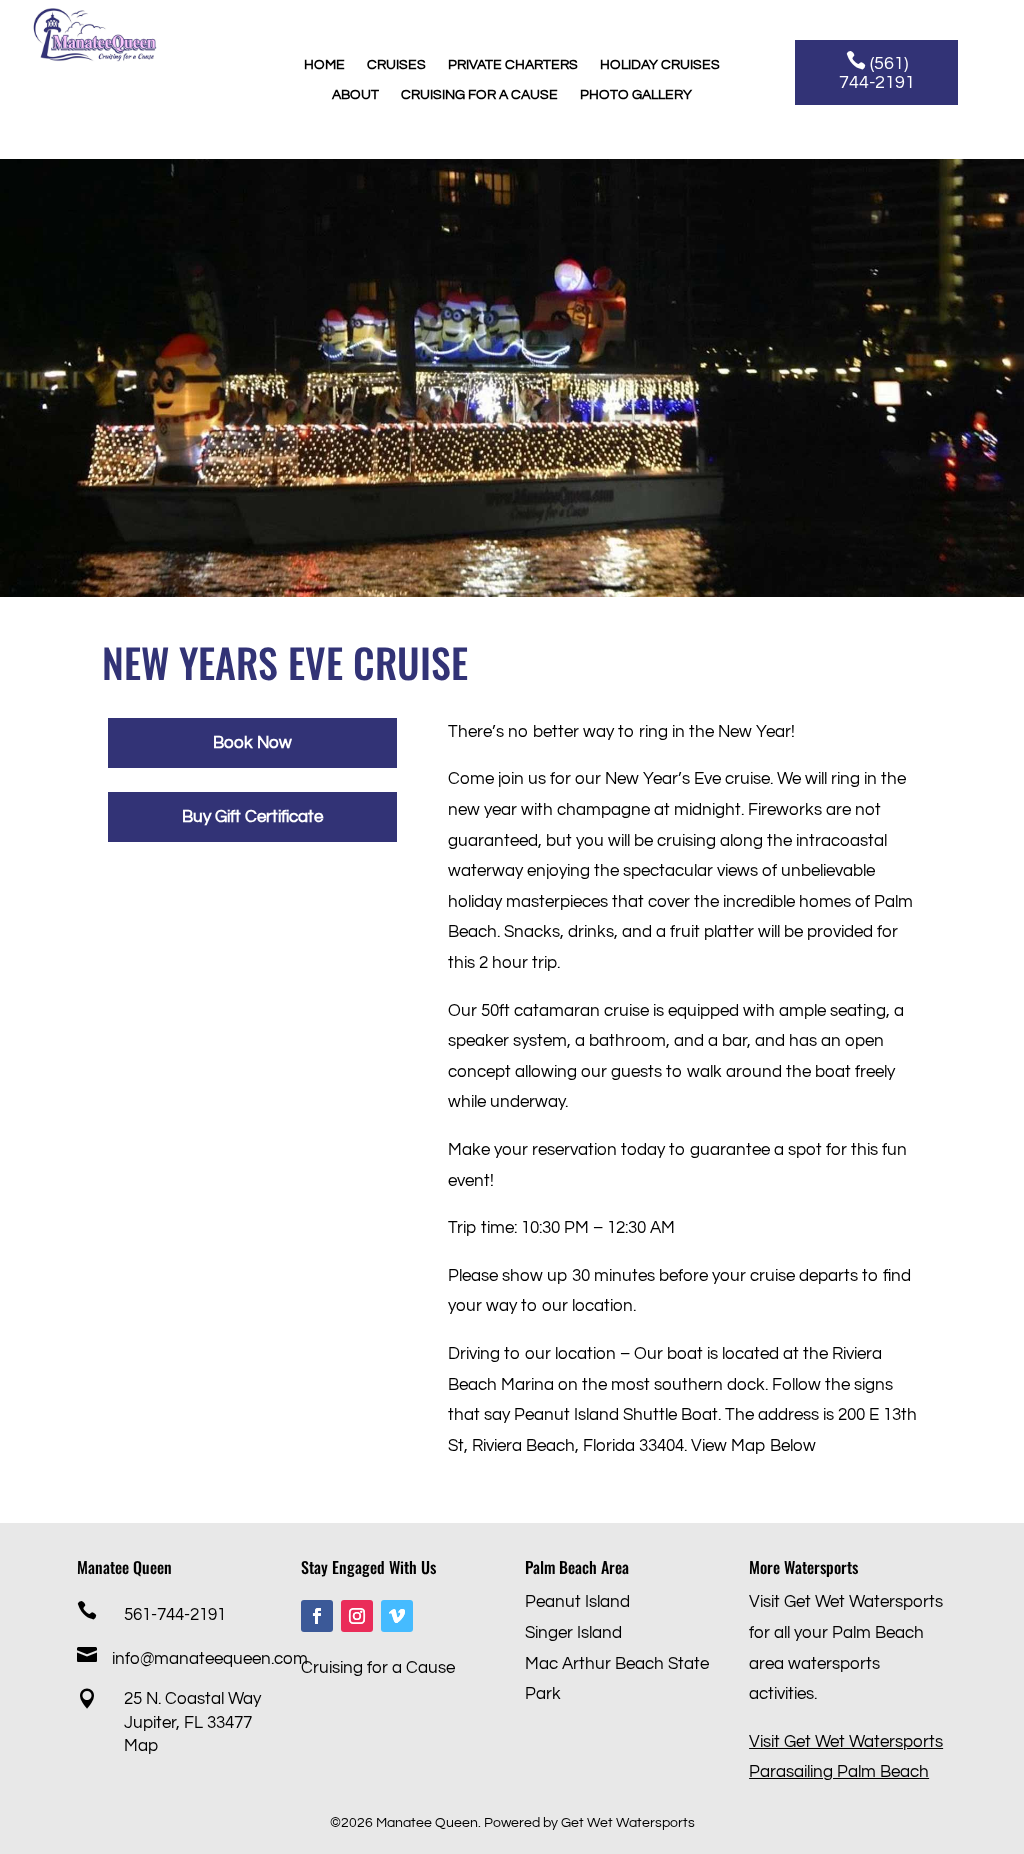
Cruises (396, 65)
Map (141, 1746)
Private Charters (513, 65)
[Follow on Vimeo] (397, 1616)
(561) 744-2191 (877, 73)
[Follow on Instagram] (357, 1616)
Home (324, 65)
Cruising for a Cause (479, 95)
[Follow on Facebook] (317, 1616)
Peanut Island (577, 1602)
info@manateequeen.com (210, 1659)
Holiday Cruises (660, 65)
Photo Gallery (636, 95)
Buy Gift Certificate (252, 817)
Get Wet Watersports (628, 1823)
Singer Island (573, 1633)
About (355, 95)
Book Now (252, 743)
